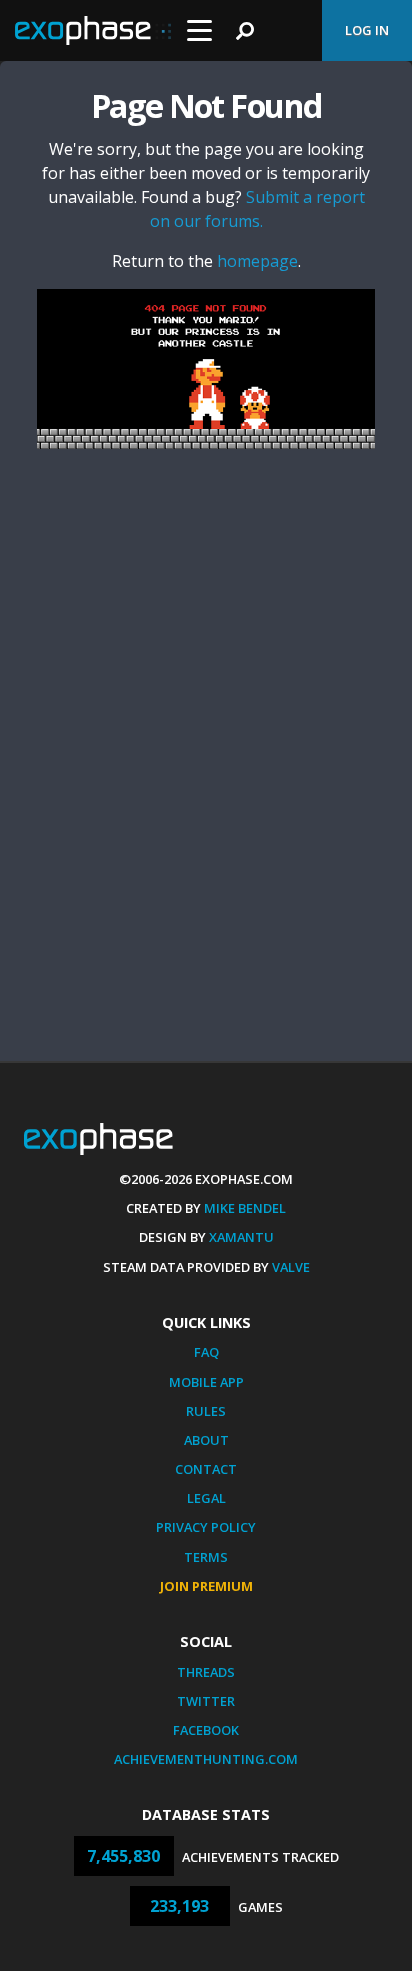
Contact (206, 1469)
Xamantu (241, 1237)
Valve (291, 1267)
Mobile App (206, 1382)
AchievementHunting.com (206, 1759)
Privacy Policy (206, 1527)
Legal (206, 1498)
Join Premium (206, 1586)
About (206, 1440)
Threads (206, 1672)
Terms (206, 1557)
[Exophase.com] (93, 31)
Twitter (206, 1701)
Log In (367, 30)
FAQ (206, 1352)
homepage (257, 261)
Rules (206, 1411)
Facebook (206, 1730)
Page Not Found (206, 105)
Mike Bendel (245, 1208)
